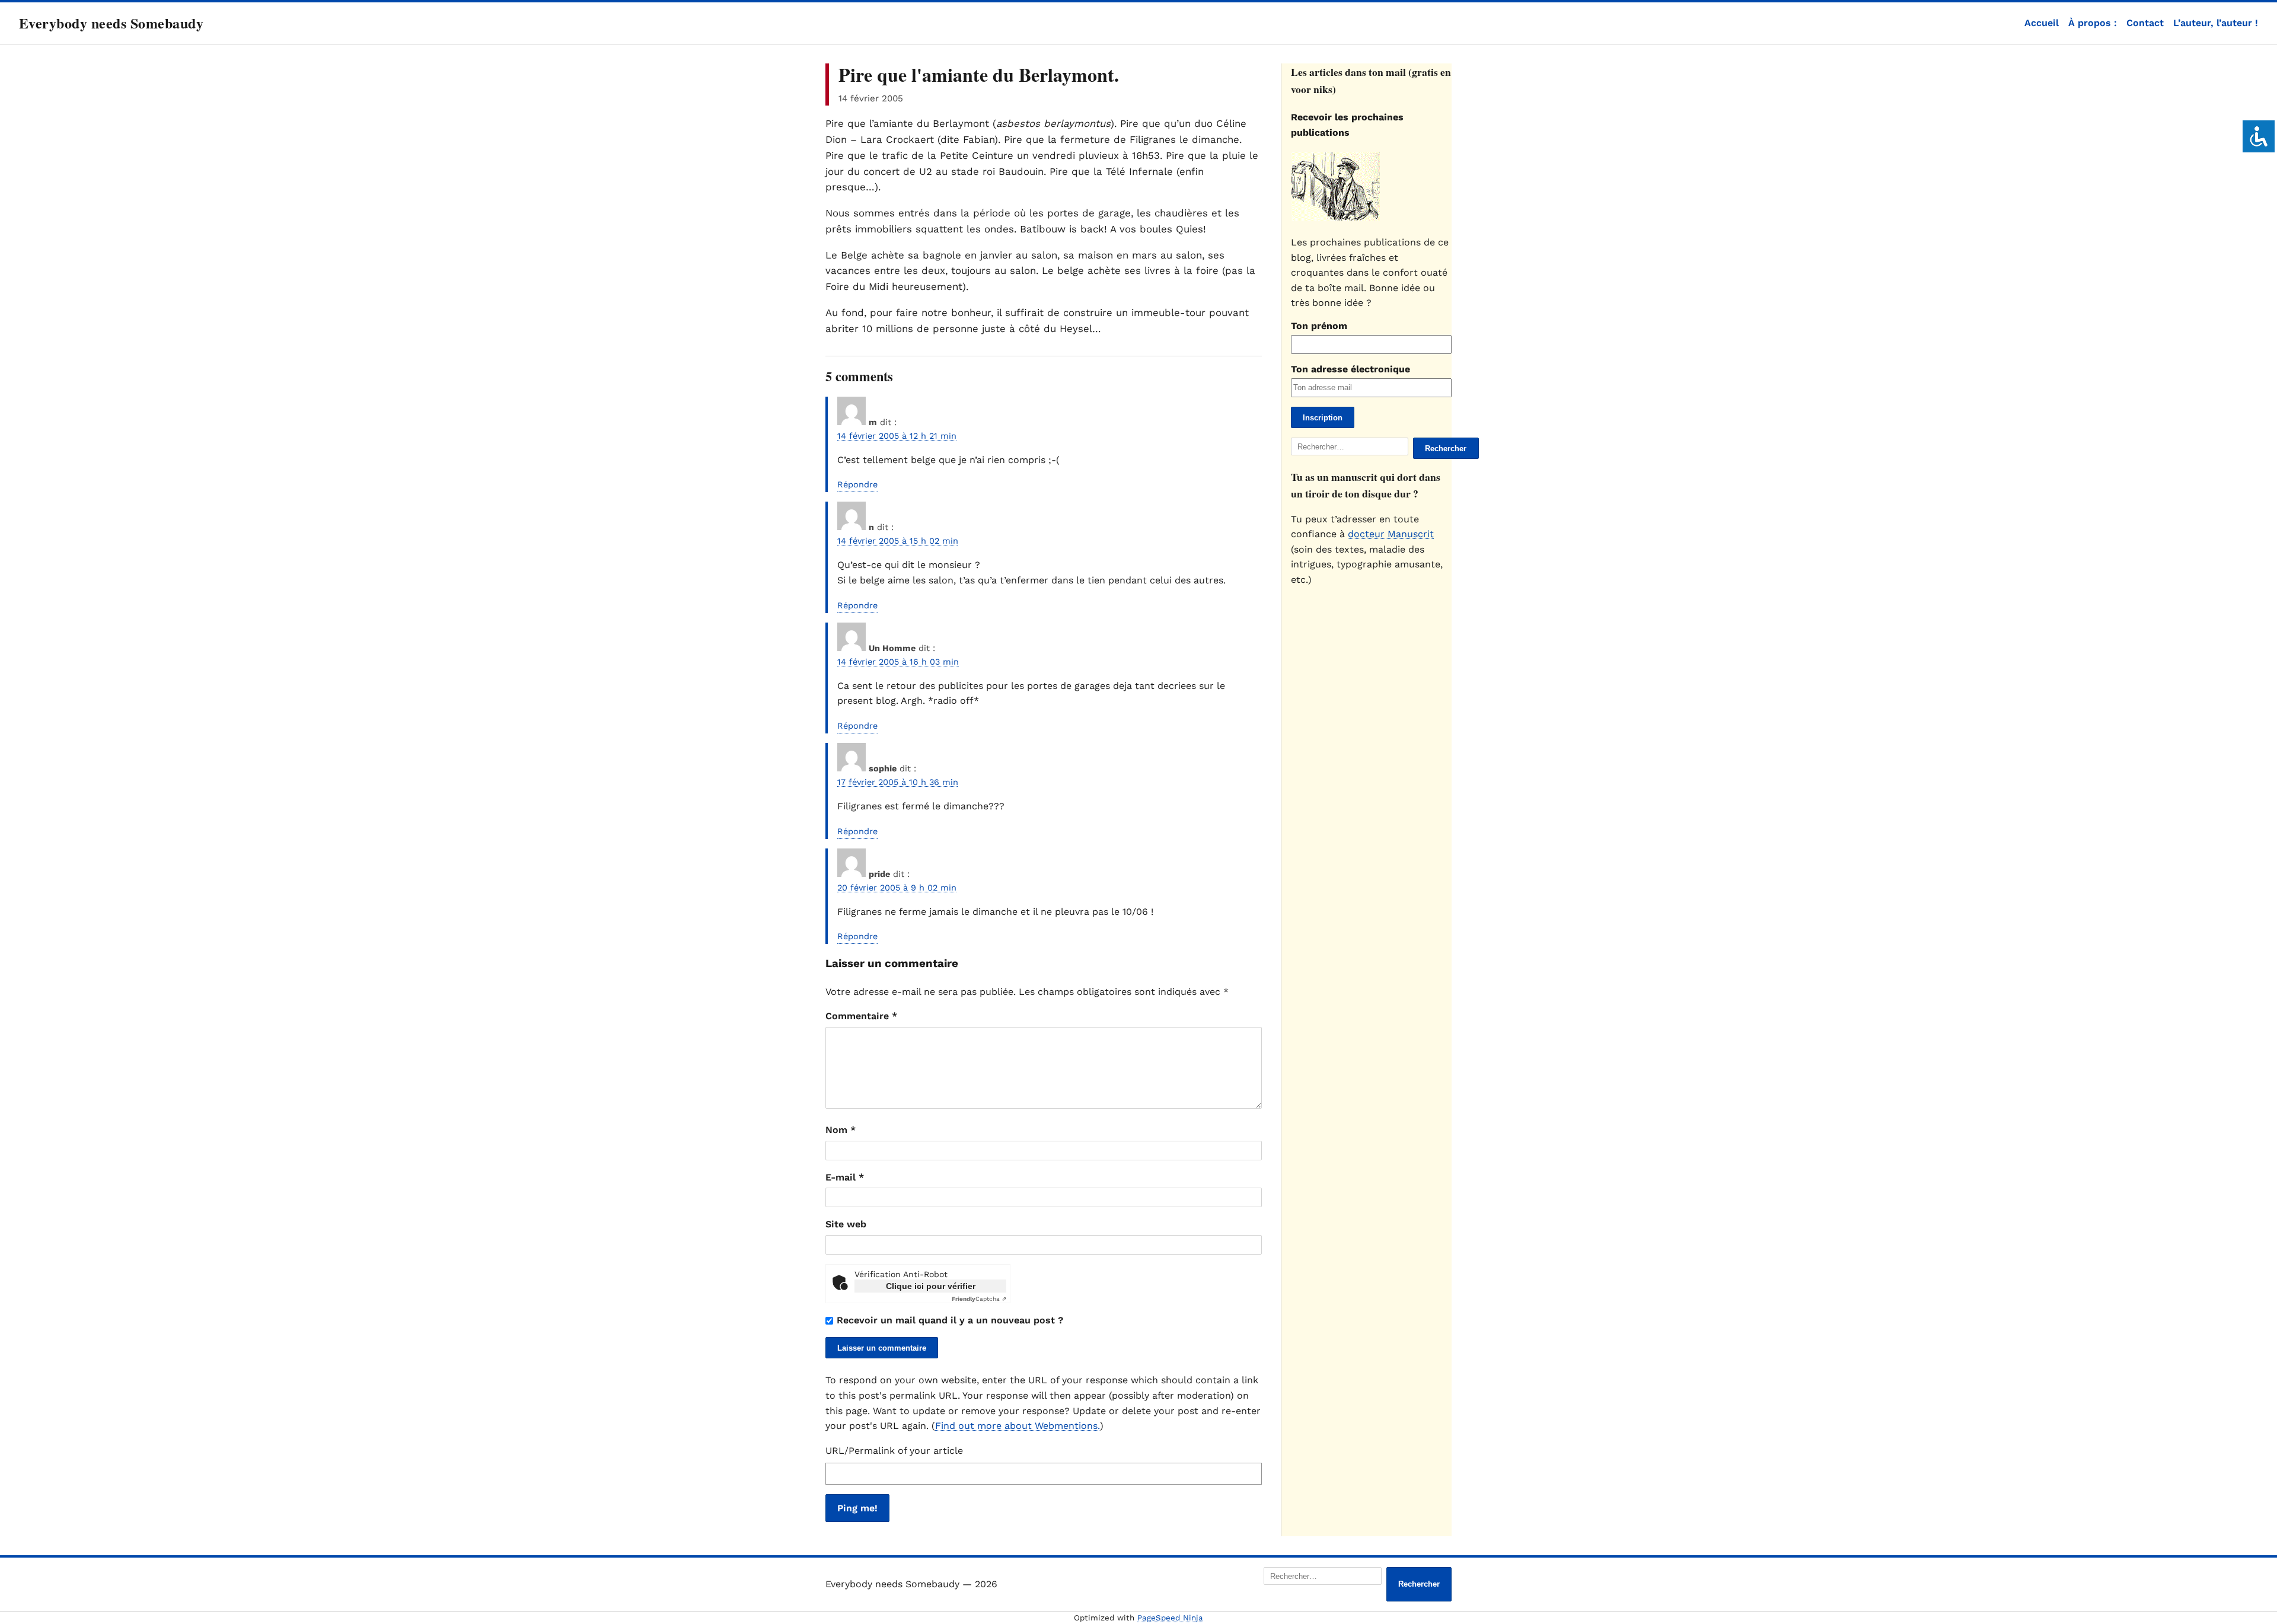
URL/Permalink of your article (894, 1451)
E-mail (845, 1177)
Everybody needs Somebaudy (111, 23)
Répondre (857, 484)
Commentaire (861, 1016)
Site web (846, 1224)
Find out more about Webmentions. (1018, 1426)
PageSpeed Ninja (1170, 1618)
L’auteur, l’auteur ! (2216, 23)
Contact (2145, 23)
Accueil (2042, 23)
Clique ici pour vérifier (931, 1286)
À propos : (2093, 23)
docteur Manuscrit (1391, 534)
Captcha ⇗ (979, 1299)
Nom (841, 1130)
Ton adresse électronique (1350, 369)
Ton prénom (1319, 326)
